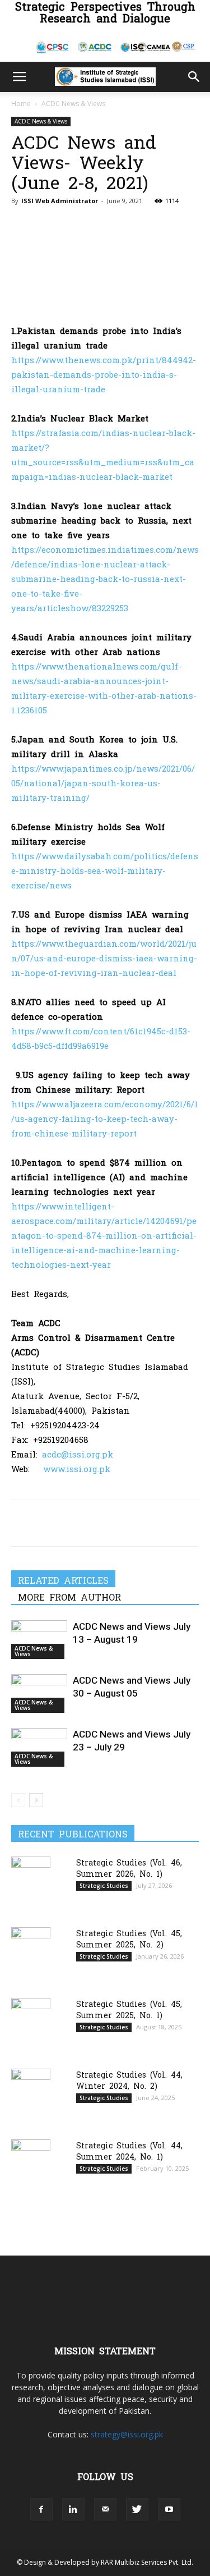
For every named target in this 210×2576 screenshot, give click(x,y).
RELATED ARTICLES (63, 1580)
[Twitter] (48, 1523)
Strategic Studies (104, 1886)
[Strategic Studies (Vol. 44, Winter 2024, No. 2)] (31, 2096)
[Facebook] (22, 1523)
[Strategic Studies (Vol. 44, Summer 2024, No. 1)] (31, 2167)
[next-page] (36, 1800)
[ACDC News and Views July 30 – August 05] (39, 1693)
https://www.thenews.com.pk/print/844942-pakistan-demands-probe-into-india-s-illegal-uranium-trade (104, 374)
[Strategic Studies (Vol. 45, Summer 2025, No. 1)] (31, 2026)
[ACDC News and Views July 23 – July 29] (39, 1747)
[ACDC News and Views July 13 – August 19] (39, 1640)
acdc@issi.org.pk (78, 1454)
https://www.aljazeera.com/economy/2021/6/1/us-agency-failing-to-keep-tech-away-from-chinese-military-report (105, 1118)
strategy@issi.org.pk (127, 2434)
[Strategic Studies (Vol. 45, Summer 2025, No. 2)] (31, 1954)
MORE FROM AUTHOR (69, 1597)
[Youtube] (169, 2509)
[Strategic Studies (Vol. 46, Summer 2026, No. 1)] (31, 1884)
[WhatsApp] (74, 1523)
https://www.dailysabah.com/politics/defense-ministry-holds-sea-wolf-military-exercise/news (105, 870)
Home (21, 104)
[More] (126, 1523)
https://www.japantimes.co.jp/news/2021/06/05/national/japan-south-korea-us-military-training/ (103, 783)
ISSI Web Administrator (60, 201)
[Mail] (105, 2509)
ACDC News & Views (73, 104)
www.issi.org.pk (77, 1468)
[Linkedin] (100, 1523)
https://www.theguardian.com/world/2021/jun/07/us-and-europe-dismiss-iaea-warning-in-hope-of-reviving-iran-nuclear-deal (104, 958)
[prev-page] (18, 1800)
